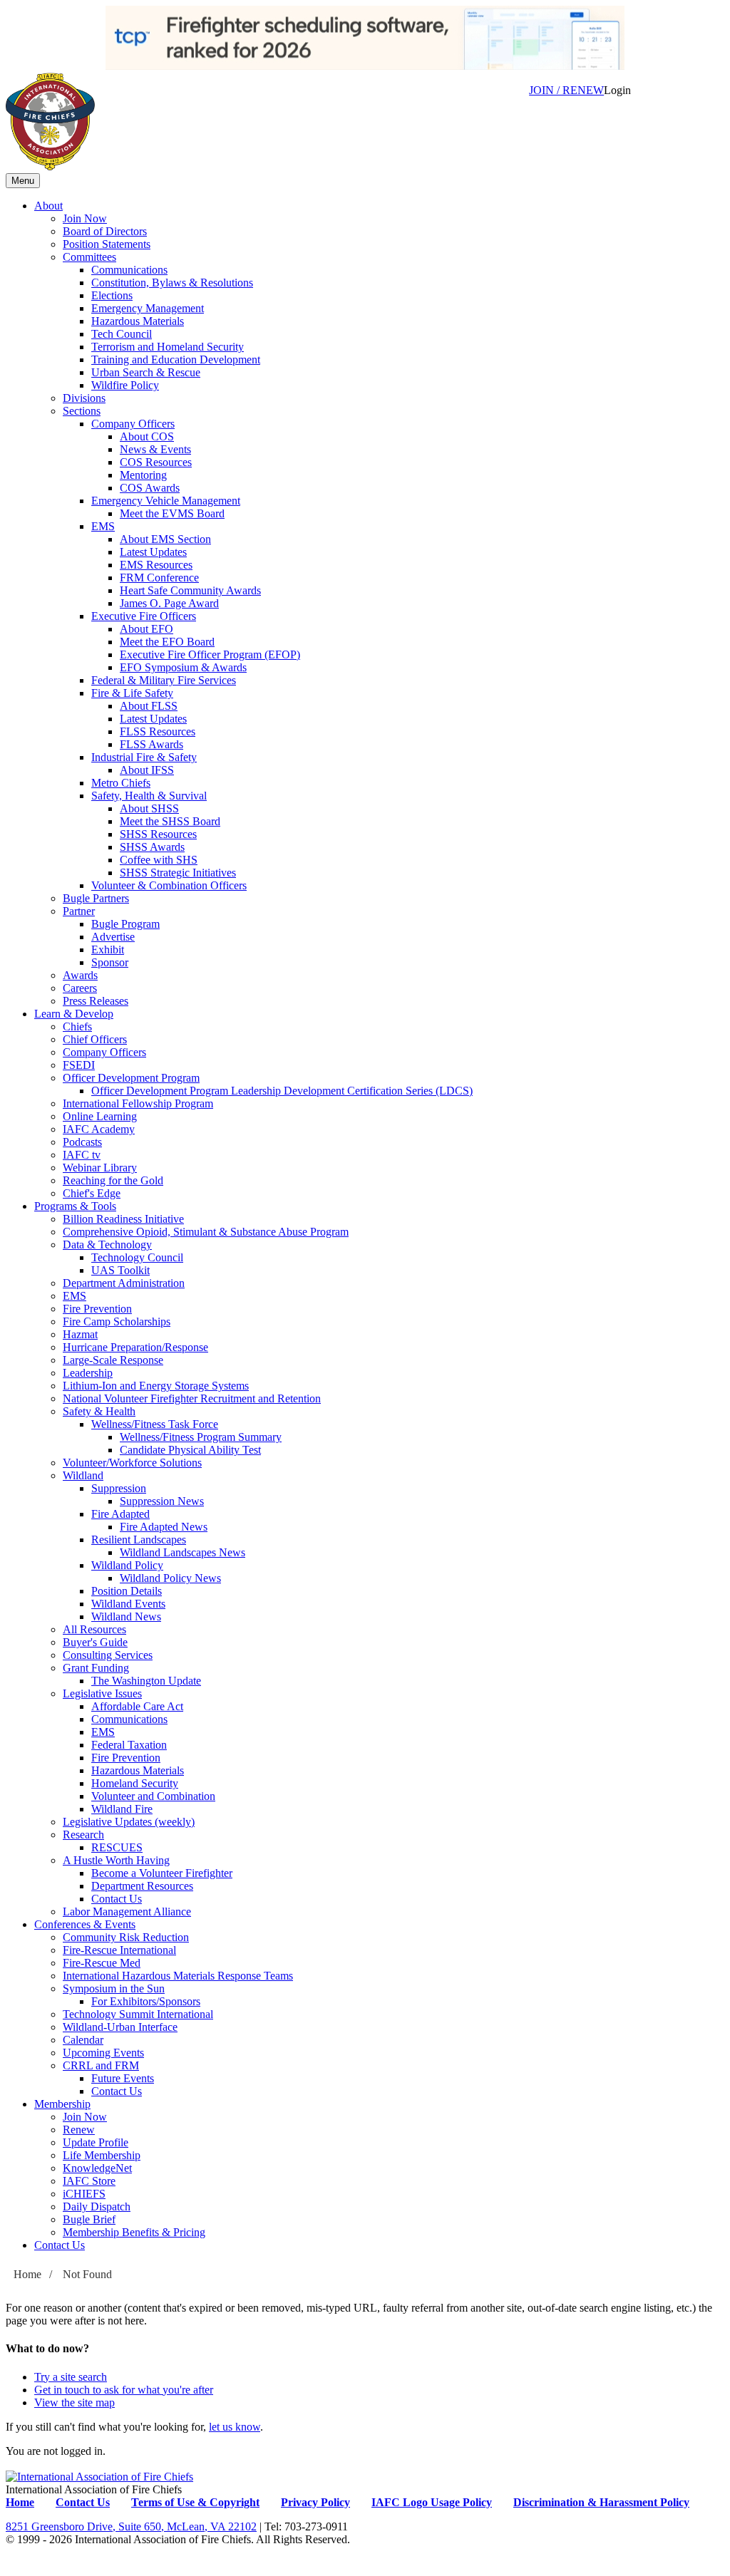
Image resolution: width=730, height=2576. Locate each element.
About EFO (146, 629)
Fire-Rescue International (119, 1950)
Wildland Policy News (170, 1578)
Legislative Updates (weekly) (129, 1822)
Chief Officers (95, 1039)
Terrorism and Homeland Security (168, 347)
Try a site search (71, 2377)
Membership (62, 2104)
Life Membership (102, 2155)
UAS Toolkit (120, 1270)
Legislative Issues (102, 1693)
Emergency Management (148, 308)
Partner (79, 911)
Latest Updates (153, 552)
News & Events (155, 449)
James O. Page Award (169, 603)
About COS (147, 436)
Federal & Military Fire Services (164, 680)
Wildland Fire (122, 1809)
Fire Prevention (97, 1309)
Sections (82, 411)
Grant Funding (96, 1668)
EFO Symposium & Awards (183, 667)
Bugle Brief (89, 2219)
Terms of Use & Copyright (195, 2502)
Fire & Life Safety (132, 693)
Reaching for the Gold (113, 1180)
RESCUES (117, 1847)
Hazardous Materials (138, 321)
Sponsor (110, 962)
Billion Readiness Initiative (123, 1219)
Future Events (123, 2078)
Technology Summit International (138, 2014)
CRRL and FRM (101, 2065)
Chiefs (77, 1026)
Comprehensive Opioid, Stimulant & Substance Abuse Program (206, 1232)
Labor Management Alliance (127, 1912)
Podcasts (82, 1142)
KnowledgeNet (97, 2168)
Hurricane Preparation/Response (135, 1347)
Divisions (84, 398)
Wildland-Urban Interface (120, 2027)
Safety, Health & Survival (149, 796)
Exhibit (108, 950)
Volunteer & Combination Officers (169, 885)
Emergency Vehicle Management (166, 501)
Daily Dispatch (97, 2207)
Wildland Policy (127, 1565)
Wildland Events (128, 1604)
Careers (80, 988)
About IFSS (147, 770)
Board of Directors (105, 231)
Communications (129, 270)
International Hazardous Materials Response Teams (178, 1976)
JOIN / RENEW (566, 90)
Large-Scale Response (113, 1360)
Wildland (83, 1475)
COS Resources (156, 462)
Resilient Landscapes (139, 1540)
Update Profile (96, 2142)
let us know (235, 2427)
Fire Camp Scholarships (117, 1321)
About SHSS (149, 808)
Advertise (113, 937)
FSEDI (79, 1065)
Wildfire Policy (125, 385)
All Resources (94, 1629)
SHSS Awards (152, 847)
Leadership (88, 1373)
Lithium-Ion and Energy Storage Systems (156, 1386)
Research (83, 1835)
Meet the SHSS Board (170, 821)
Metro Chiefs (121, 783)
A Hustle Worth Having (116, 1860)
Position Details (127, 1591)
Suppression (119, 1488)
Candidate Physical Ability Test (190, 1450)
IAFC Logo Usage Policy (432, 2502)
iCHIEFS (84, 2194)
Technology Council (137, 1257)
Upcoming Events (103, 2053)
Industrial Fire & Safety (144, 757)
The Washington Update (146, 1681)
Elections (112, 295)
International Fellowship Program (138, 1103)
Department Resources (142, 1886)
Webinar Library (100, 1168)
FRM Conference (159, 578)
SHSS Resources (158, 834)
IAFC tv (82, 1155)
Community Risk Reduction (126, 1937)
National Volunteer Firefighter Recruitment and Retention (192, 1398)
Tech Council (122, 334)
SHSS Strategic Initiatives (178, 873)
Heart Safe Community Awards (190, 590)
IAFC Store (89, 2181)
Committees (89, 257)
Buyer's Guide (95, 1642)
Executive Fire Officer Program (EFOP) (210, 655)
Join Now (85, 218)
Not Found (87, 2274)
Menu (23, 181)
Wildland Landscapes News (182, 1552)
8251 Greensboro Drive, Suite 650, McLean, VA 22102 (131, 2526)
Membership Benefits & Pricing (134, 2232)
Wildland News (126, 1617)
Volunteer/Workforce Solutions (132, 1463)
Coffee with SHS (159, 860)
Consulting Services (108, 1655)
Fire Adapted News (164, 1527)
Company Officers (133, 424)
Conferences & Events (85, 1924)
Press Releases (96, 1001)
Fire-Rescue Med (102, 1963)
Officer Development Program (131, 1078)
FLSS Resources (158, 731)
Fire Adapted (120, 1514)
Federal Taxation (129, 1745)
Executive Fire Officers (144, 616)
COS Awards (150, 488)
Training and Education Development (176, 359)
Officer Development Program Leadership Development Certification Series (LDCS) (282, 1091)
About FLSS (149, 706)
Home (27, 2274)
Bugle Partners (96, 898)
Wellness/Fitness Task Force (155, 1424)
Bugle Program (125, 924)
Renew (79, 2130)
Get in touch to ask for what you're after (124, 2390)
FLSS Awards (151, 744)
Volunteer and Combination (153, 1796)
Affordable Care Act (137, 1706)
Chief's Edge (92, 1193)
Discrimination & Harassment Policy (601, 2502)
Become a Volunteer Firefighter (162, 1873)
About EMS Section (165, 539)
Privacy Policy (315, 2502)
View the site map (74, 2402)
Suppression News (162, 1501)
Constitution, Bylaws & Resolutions (172, 283)
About (48, 206)
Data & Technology (107, 1245)
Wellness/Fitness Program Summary (201, 1437)
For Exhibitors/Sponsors (146, 2001)
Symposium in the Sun (114, 1988)
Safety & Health (99, 1411)
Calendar (83, 2040)
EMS (103, 526)
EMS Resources (156, 565)
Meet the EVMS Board (172, 513)
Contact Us (117, 1899)
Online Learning (100, 1116)
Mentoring (143, 475)
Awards (80, 975)
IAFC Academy (99, 1129)
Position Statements (107, 244)
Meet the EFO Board (167, 642)
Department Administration (124, 1283)
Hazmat (80, 1334)
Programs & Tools (75, 1206)
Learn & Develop (74, 1014)
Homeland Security (135, 1783)
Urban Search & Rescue (146, 372)
